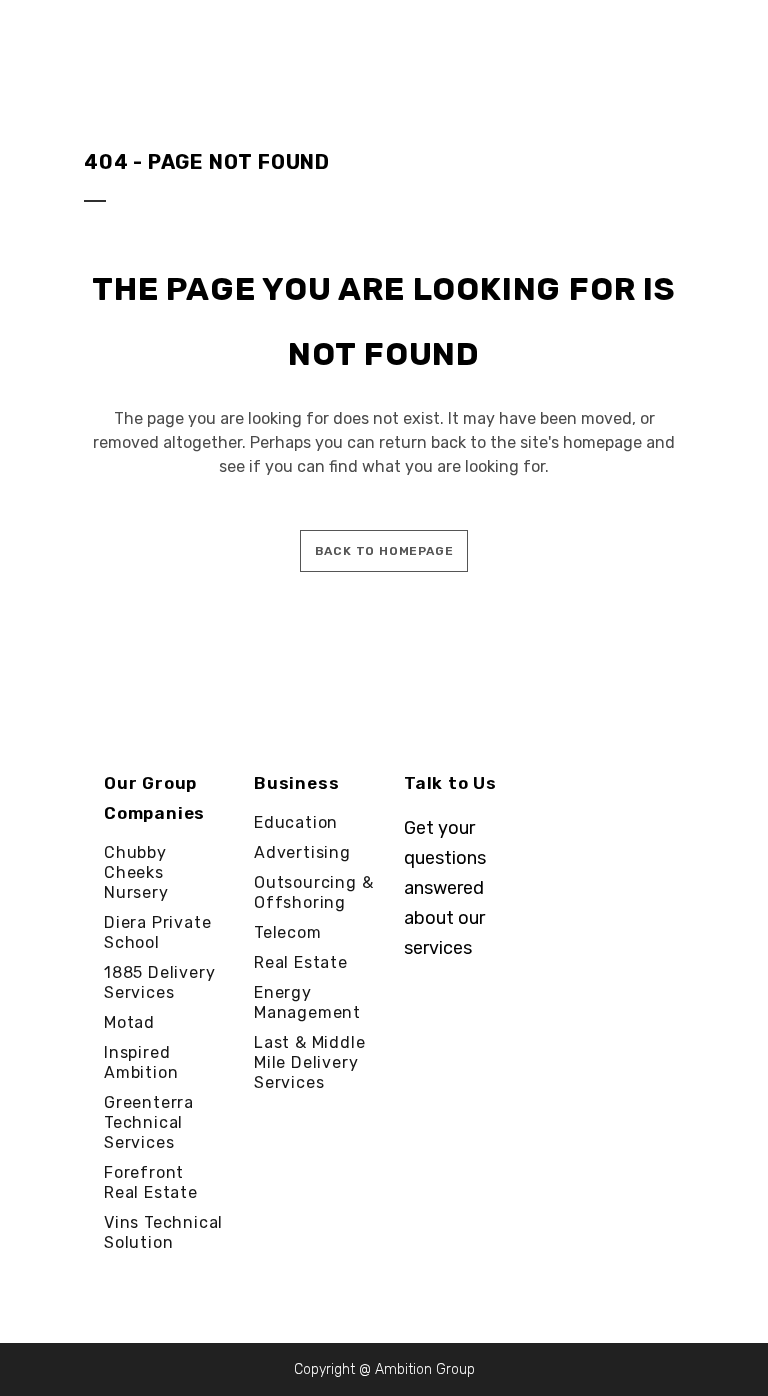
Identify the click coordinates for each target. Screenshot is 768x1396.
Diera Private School (157, 932)
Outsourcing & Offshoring (313, 892)
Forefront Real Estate (151, 1182)
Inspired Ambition (141, 1062)
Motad (129, 1022)
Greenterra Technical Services (149, 1122)
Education (296, 822)
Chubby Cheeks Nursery (136, 872)
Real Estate (301, 962)
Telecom (288, 932)
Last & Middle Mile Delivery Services (309, 1062)
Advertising (302, 852)
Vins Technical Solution (163, 1232)
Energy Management (307, 1002)
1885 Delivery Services (159, 982)
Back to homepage (384, 551)
